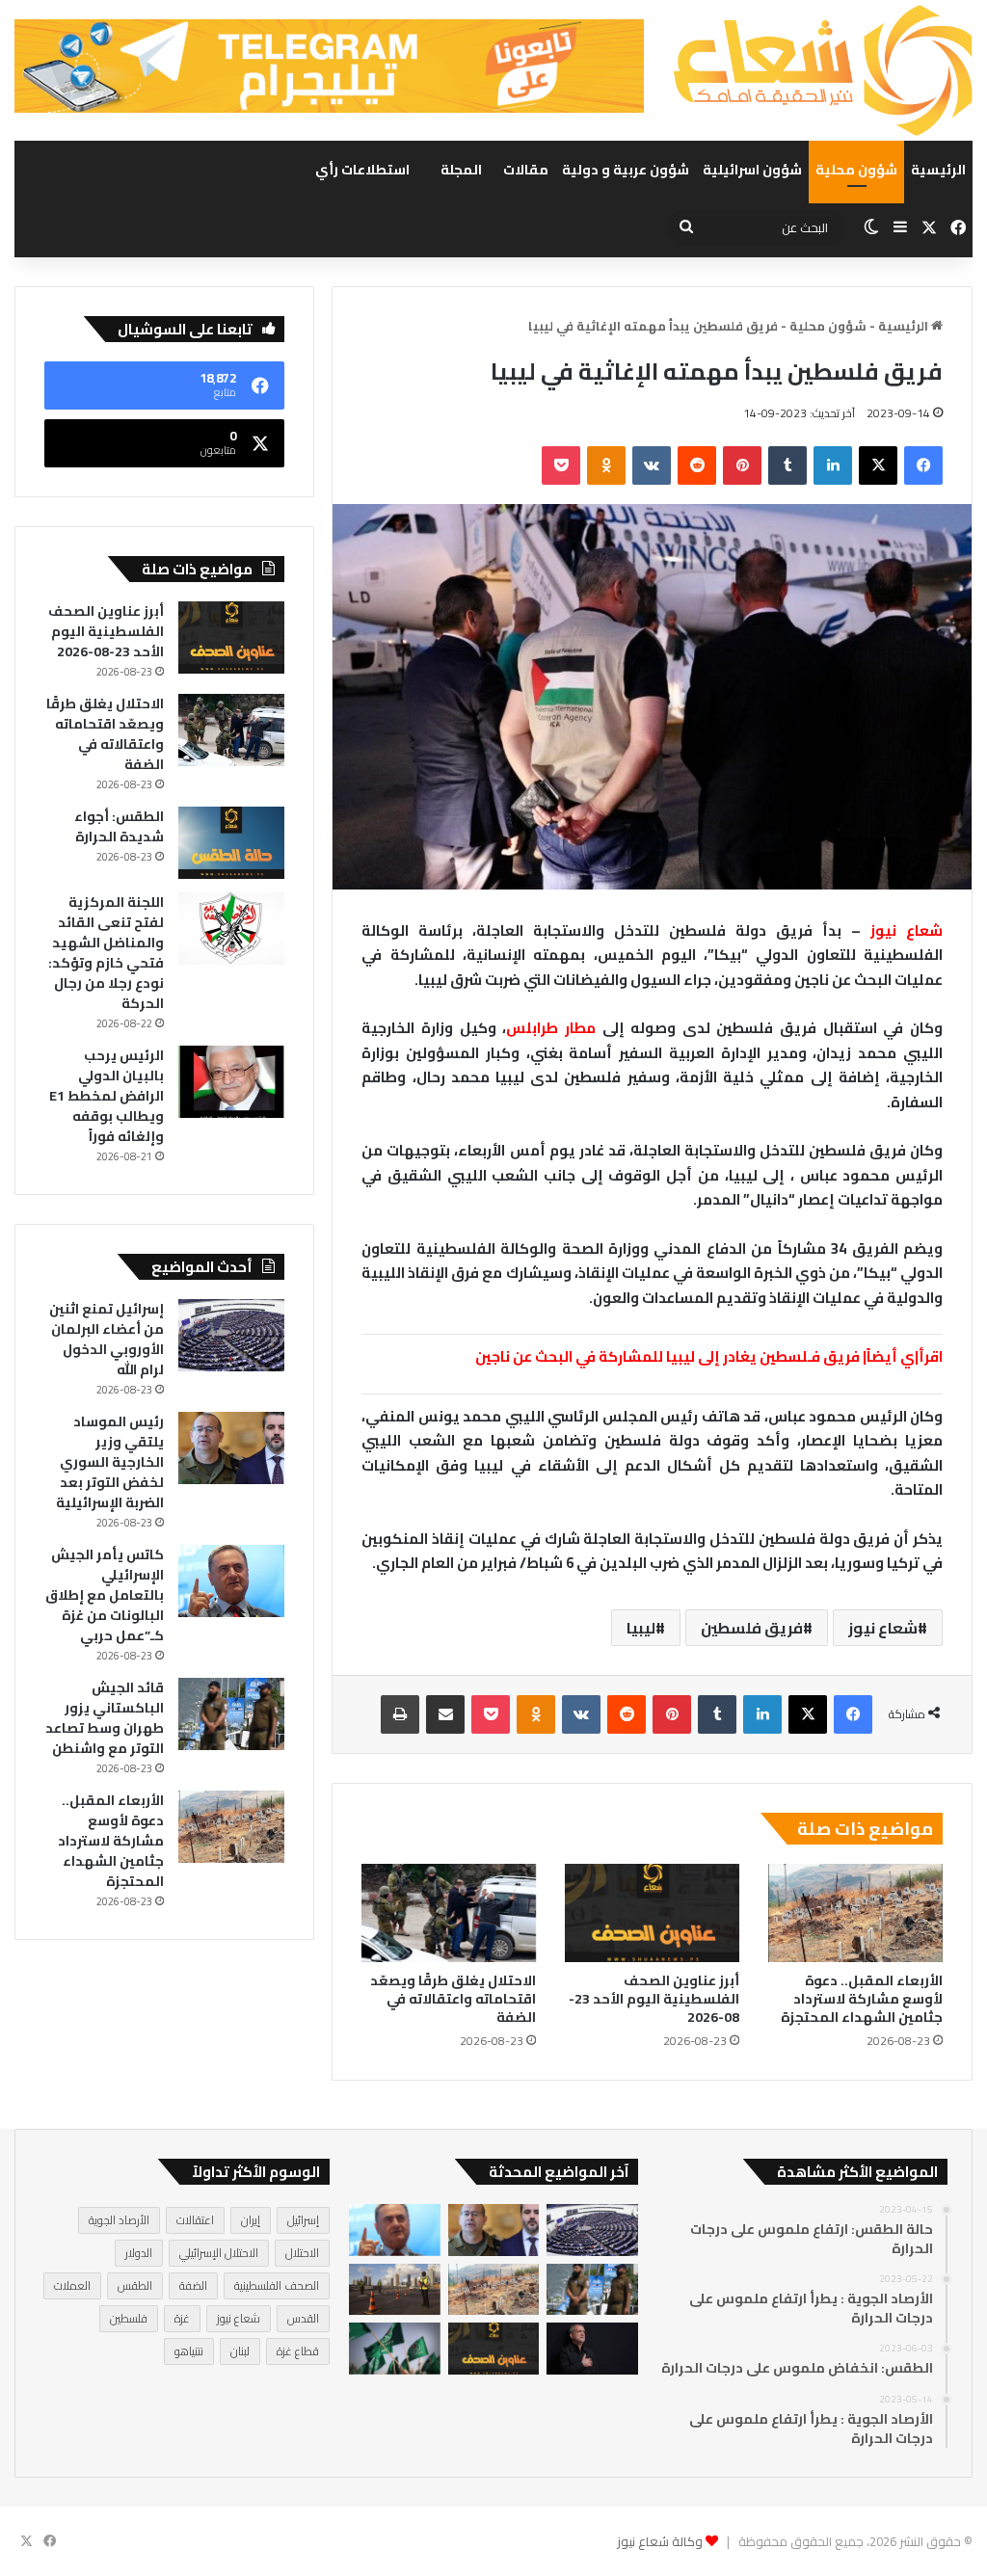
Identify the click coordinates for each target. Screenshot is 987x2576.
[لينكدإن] (833, 465)
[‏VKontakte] (652, 465)
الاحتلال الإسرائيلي (219, 2253)
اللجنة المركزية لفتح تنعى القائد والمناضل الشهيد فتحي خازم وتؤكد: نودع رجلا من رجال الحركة (106, 953)
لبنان (240, 2351)
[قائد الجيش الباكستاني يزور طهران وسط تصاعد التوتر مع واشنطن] (231, 1714)
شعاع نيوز (883, 1628)
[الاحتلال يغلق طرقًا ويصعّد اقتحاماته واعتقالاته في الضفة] (449, 1913)
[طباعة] (400, 1714)
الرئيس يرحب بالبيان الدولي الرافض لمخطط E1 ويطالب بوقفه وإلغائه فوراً (107, 1096)
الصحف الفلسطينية (277, 2285)
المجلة (461, 170)
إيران (251, 2220)
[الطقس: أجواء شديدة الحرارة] (231, 843)
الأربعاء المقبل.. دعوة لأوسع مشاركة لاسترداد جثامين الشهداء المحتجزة (862, 1999)
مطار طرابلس (551, 1028)
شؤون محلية (856, 170)
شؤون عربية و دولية (626, 170)
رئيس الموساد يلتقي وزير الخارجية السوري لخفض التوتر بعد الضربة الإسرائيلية (110, 1462)
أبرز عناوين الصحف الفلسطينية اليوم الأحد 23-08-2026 (654, 1999)
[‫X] (878, 465)
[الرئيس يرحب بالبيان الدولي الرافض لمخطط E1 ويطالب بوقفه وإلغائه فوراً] (231, 1082)
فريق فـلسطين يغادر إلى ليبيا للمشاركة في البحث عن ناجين (667, 1356)
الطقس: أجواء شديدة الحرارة (119, 826)
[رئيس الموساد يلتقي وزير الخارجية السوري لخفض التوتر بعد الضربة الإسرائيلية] (231, 1448)
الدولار (139, 2253)
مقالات (526, 170)
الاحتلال (302, 2253)
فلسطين (129, 2318)
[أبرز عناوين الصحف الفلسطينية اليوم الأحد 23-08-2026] (652, 1913)
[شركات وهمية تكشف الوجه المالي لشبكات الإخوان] (395, 2349)
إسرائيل (303, 2220)
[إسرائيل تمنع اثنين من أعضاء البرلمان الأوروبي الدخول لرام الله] (231, 1335)
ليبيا (641, 1628)
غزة (182, 2318)
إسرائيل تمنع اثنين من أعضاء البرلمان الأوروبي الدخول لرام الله (107, 1339)
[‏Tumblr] (787, 465)
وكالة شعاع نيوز (660, 2541)
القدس (303, 2318)
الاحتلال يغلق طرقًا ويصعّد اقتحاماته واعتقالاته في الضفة (453, 1999)
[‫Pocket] (561, 465)
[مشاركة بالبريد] (445, 1714)
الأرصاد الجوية (119, 2220)
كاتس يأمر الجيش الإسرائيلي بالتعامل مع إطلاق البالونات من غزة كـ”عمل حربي (105, 1595)
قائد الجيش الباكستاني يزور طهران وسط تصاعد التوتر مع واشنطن (105, 1718)
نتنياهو (189, 2351)
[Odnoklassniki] (606, 465)
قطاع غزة (298, 2351)
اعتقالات (195, 2220)
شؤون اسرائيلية (752, 170)
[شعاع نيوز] (823, 70)
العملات (72, 2285)
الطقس (135, 2285)
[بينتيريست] (742, 465)
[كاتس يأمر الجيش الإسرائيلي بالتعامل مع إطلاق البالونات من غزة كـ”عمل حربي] (231, 1581)
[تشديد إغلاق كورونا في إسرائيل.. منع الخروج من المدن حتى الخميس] (395, 2290)
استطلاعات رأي (362, 170)
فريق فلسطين (752, 1628)
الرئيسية (938, 170)
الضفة (193, 2285)
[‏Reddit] (697, 465)
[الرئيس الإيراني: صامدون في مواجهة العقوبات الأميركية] (592, 2349)
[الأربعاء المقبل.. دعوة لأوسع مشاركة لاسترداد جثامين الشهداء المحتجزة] (855, 1913)
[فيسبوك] (923, 465)
